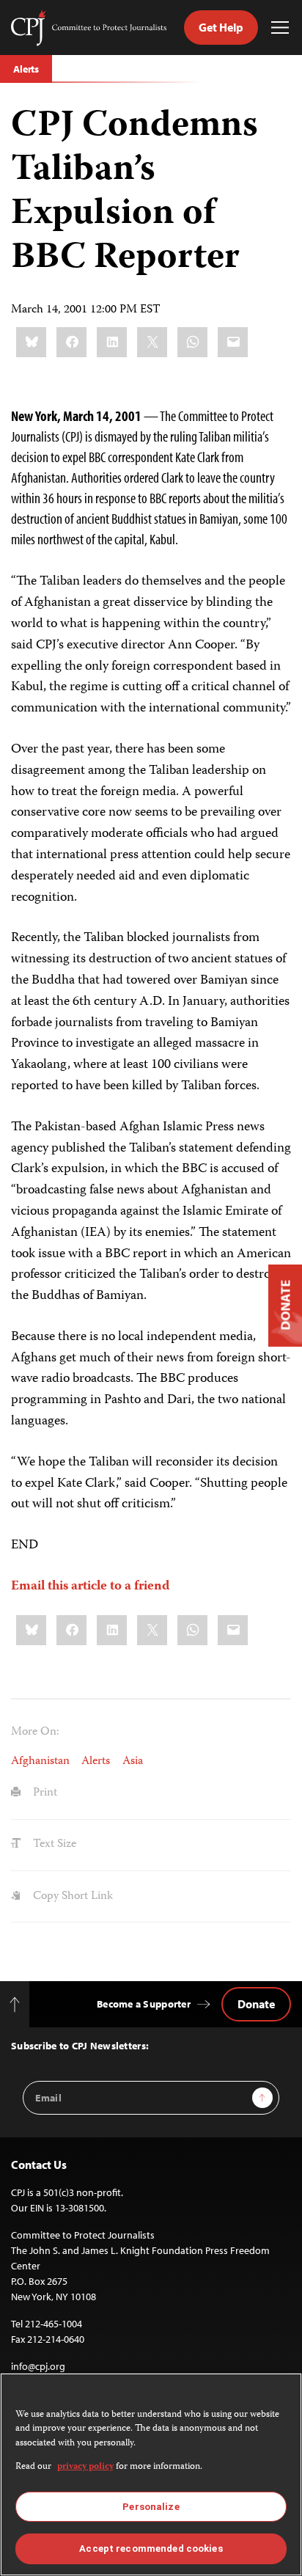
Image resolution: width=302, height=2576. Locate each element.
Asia (133, 1761)
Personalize (151, 2507)
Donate (256, 2004)
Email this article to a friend (90, 1587)
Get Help (221, 27)
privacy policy (85, 2467)
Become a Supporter (144, 2004)
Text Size (53, 1844)
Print (44, 1793)
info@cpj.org (38, 2366)
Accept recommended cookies (151, 2548)
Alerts (26, 69)
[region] (151, 2474)
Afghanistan (40, 1761)
